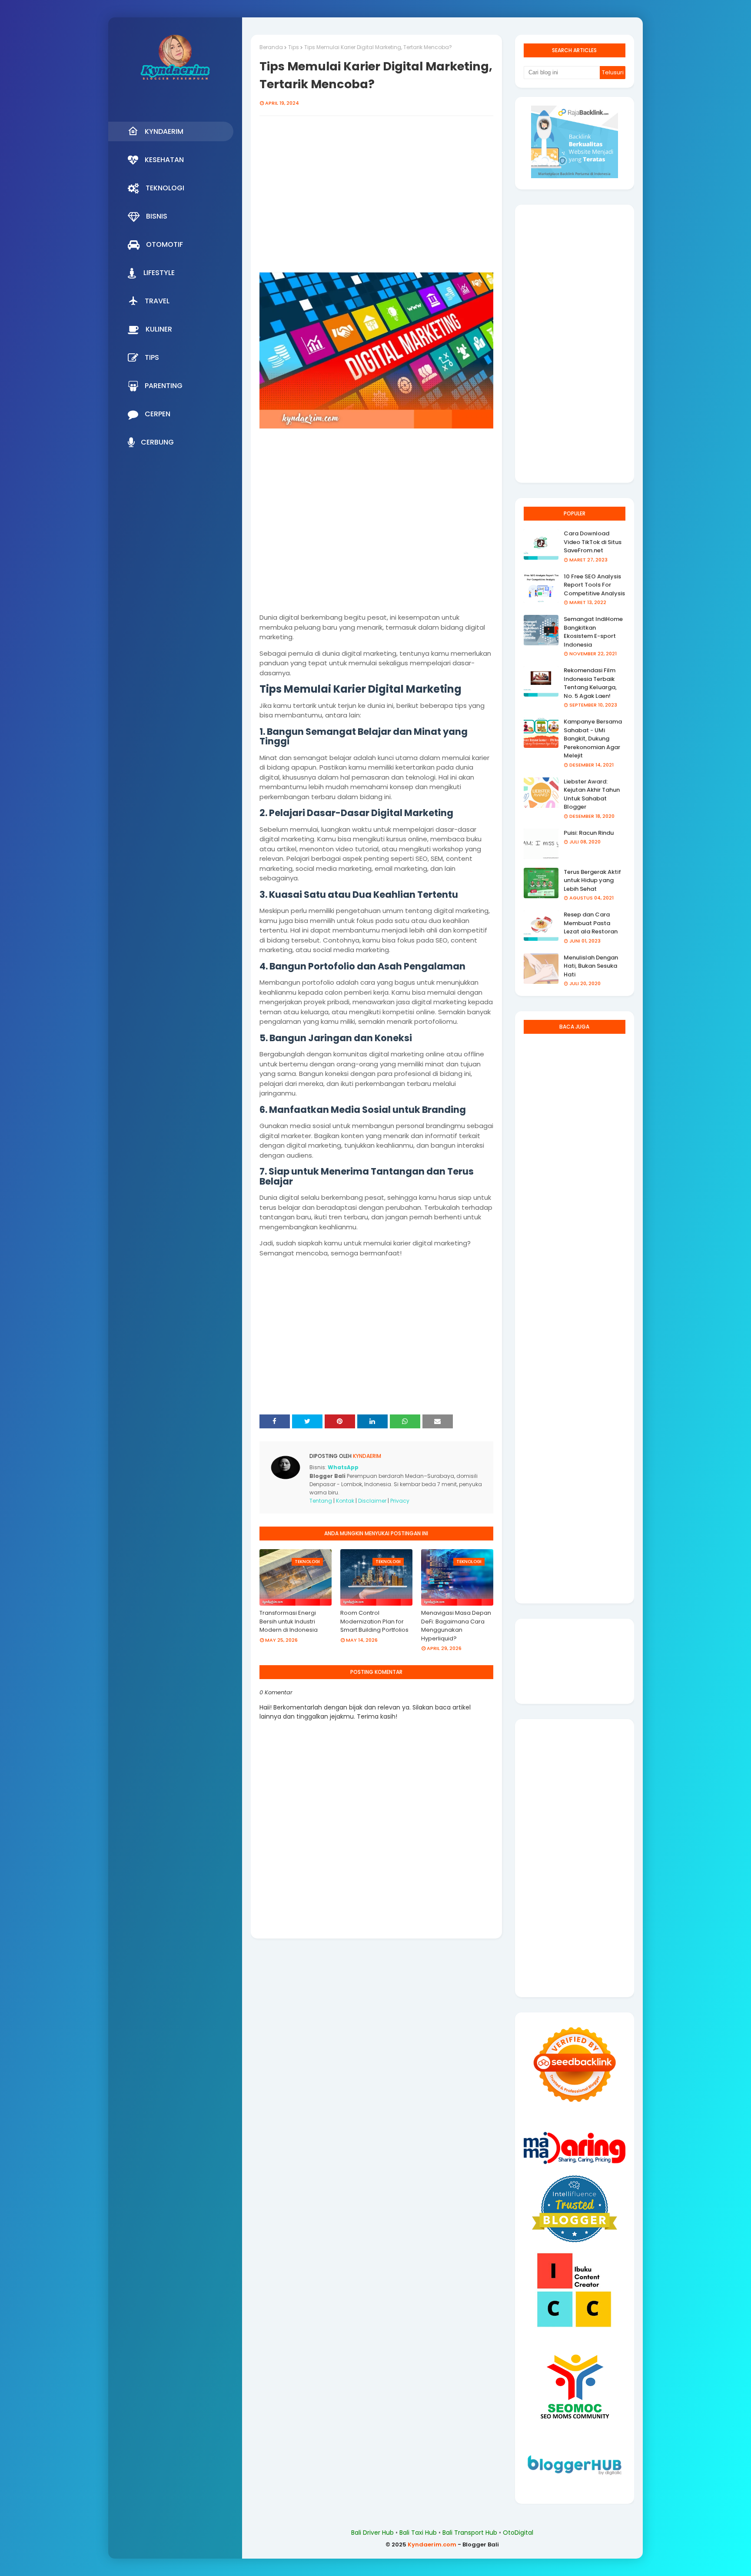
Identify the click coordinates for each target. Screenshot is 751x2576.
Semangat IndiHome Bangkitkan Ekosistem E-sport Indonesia (593, 632)
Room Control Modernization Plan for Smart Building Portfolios (374, 1621)
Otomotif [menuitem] (164, 244)
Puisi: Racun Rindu (589, 833)
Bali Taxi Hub (418, 2533)
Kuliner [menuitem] (159, 329)
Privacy (400, 1501)
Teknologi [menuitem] (165, 188)
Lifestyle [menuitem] (159, 273)
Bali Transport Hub (470, 2533)
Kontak (345, 1501)
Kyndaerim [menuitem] (164, 131)
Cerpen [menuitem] (158, 414)
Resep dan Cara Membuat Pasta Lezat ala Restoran (591, 923)
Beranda (271, 47)
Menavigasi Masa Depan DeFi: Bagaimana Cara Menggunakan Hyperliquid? (456, 1626)
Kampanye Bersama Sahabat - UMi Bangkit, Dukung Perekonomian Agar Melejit (593, 739)
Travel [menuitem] (157, 301)
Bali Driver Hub (372, 2533)
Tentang (321, 1501)
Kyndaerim (366, 1456)
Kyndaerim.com (432, 2544)
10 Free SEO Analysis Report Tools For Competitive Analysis (594, 585)
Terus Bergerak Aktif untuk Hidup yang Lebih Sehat (592, 880)
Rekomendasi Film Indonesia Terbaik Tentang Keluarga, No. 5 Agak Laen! (590, 683)
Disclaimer (372, 1501)
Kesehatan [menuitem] (164, 160)
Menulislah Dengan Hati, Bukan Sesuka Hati (591, 966)
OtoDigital (518, 2533)
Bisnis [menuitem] (157, 216)
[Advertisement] (376, 196)
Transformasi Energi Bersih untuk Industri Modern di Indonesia (289, 1621)
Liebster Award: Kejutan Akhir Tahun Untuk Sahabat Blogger (592, 794)
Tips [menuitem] (152, 357)
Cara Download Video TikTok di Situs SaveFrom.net (593, 542)
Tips (294, 47)
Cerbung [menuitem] (157, 442)
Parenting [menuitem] (164, 386)
